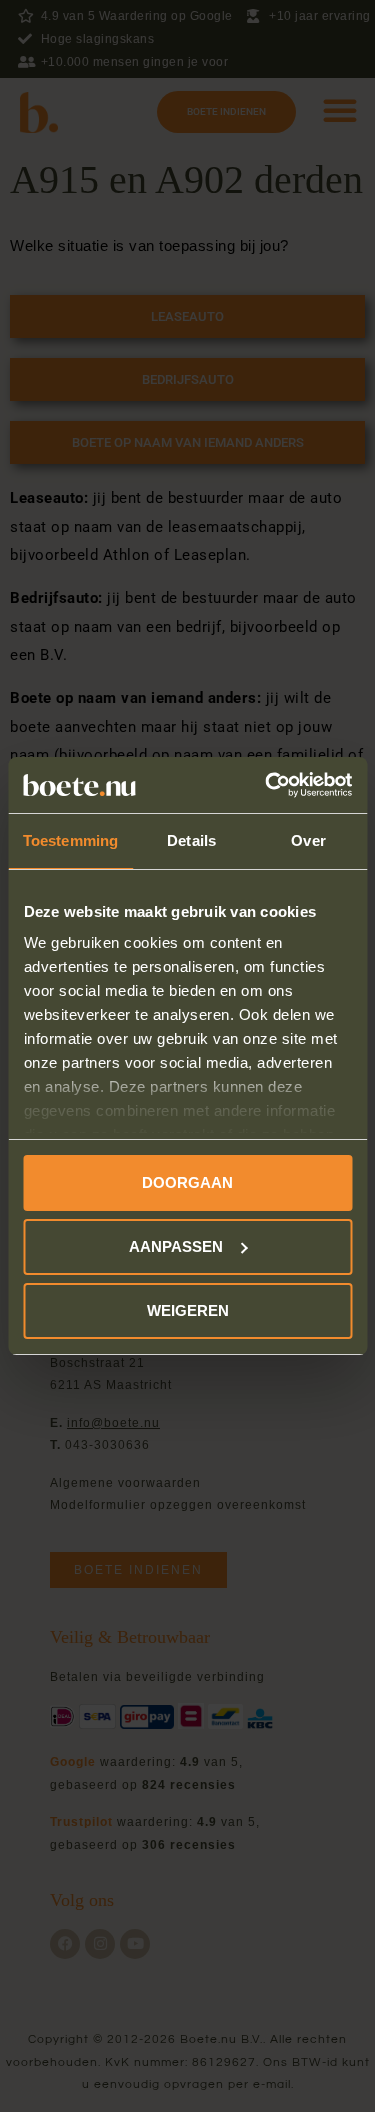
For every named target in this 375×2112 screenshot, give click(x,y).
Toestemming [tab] (70, 840)
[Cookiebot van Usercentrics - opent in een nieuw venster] (267, 785)
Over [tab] (308, 840)
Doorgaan (187, 1182)
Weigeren (188, 1310)
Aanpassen (176, 1246)
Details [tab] (191, 840)
